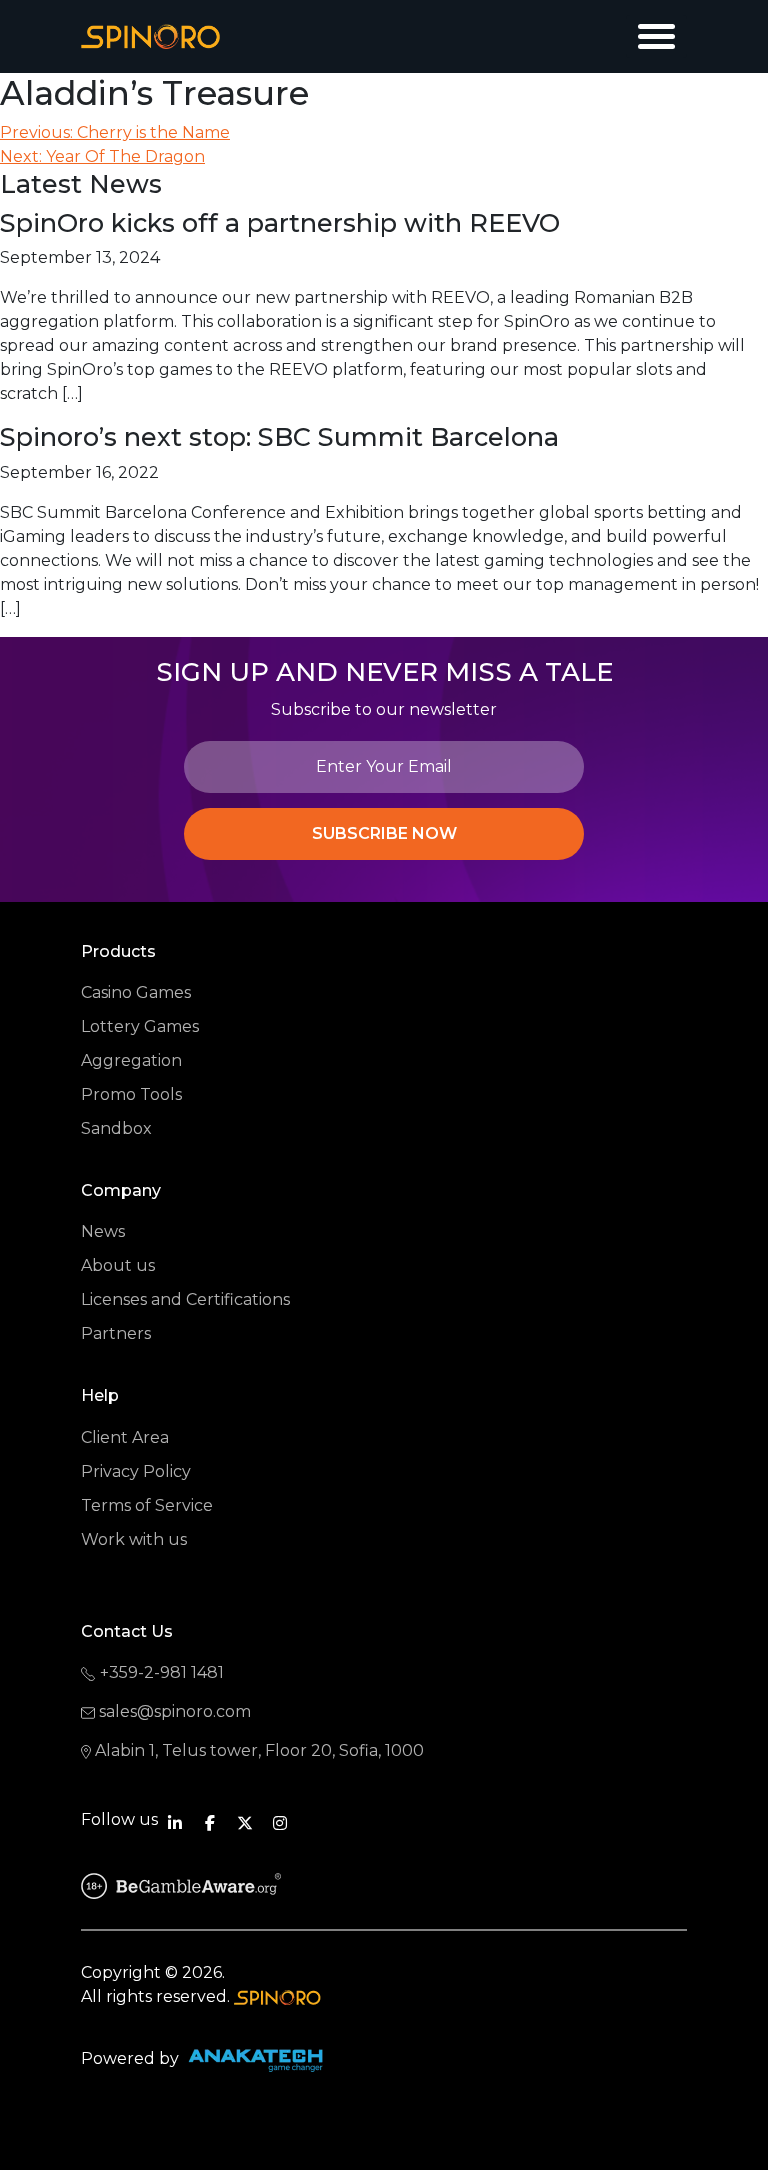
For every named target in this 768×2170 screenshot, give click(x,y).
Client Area (125, 1437)
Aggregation (131, 1060)
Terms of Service (147, 1505)
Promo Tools (131, 1094)
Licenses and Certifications (185, 1299)
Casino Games (136, 992)
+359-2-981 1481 (162, 1672)
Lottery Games (140, 1026)
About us (118, 1265)
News (103, 1231)
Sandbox (116, 1128)
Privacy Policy (136, 1471)
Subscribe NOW (384, 833)
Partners (116, 1333)
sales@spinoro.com (175, 1711)
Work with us (134, 1539)
